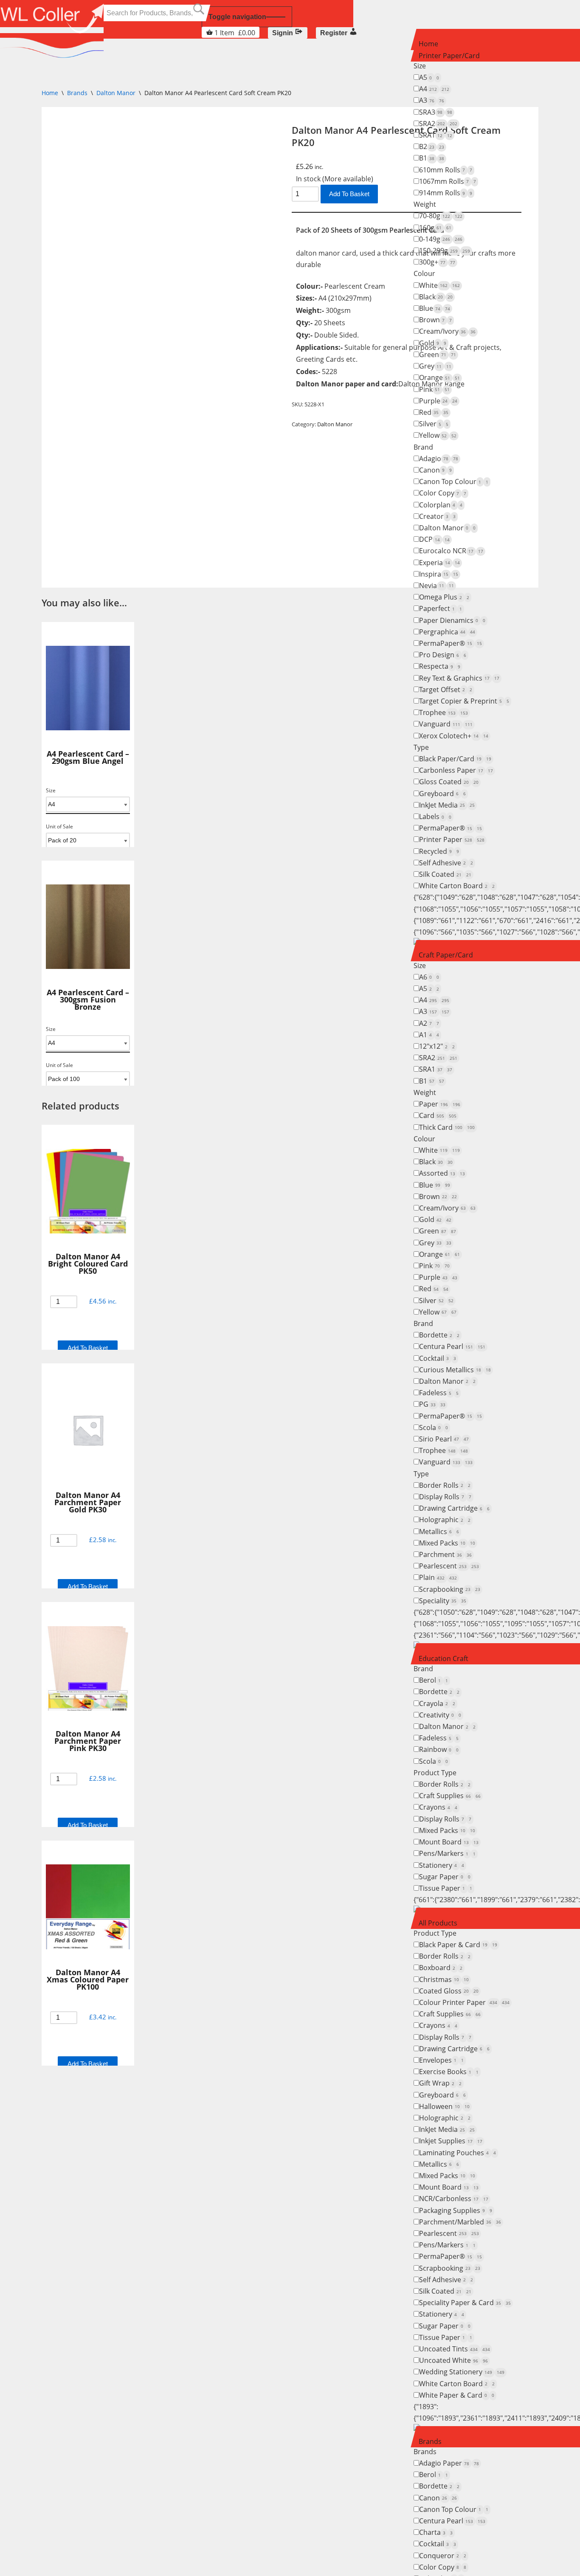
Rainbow (439, 1749)
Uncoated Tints (455, 2349)
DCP (434, 539)
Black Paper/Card (455, 759)
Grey (435, 366)
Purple (438, 401)
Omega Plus (444, 597)
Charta (436, 2532)
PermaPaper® (450, 643)
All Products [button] (438, 1923)
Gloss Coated (449, 782)
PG (432, 1404)
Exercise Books (449, 2072)
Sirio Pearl (444, 1439)
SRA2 (438, 124)
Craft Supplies (450, 1796)
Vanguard (446, 724)
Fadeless (439, 1393)
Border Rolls (445, 1485)
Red (434, 412)
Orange (439, 377)
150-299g (445, 251)
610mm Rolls (446, 170)
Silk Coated (445, 874)
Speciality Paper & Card (465, 2303)
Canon (435, 470)
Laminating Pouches (458, 2153)
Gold (433, 343)
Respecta (440, 666)
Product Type (435, 1773)
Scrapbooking (450, 1589)
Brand (423, 447)
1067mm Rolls (448, 181)
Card (438, 1115)
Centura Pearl (452, 1346)
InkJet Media (447, 805)
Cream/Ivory (447, 331)
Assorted (442, 1173)
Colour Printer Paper (464, 2002)
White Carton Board (457, 886)
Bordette (439, 1335)
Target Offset (446, 690)
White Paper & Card (457, 2395)
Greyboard (442, 794)
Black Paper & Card (458, 1945)
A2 (429, 1023)
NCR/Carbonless (454, 2199)
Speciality (443, 1601)
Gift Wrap (440, 2083)
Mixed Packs (447, 1543)
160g (435, 228)
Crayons (438, 1807)
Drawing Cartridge (454, 1508)
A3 (432, 100)
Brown (435, 320)
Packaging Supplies (456, 2210)
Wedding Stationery (462, 2372)
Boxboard (441, 1968)
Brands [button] (430, 2441)
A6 (429, 977)
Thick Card (447, 1127)
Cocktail (438, 1358)
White (439, 285)
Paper (440, 1104)
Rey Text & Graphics (459, 678)
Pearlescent (449, 1566)
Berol (434, 1680)
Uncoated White (453, 2360)
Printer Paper (452, 839)
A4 (434, 89)
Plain (438, 1577)
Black (436, 297)
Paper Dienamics (452, 620)
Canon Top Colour (454, 481)
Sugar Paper (445, 1877)
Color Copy (443, 493)
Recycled (439, 851)
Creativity (440, 1715)
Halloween (444, 2106)
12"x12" (437, 1046)
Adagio (439, 459)
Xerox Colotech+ (454, 736)
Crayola (437, 1703)
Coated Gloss (449, 1991)
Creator (437, 516)
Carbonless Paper (456, 770)
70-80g (441, 216)
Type (421, 747)
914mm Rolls (446, 193)
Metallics (439, 1532)
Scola (434, 1427)
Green (438, 355)
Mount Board (449, 1842)
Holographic (445, 1520)
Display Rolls (445, 1497)
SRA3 (436, 112)
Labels (435, 816)
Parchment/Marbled (460, 2222)
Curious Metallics (455, 1370)
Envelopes (441, 2060)
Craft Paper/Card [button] (446, 955)
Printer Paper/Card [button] (449, 56)
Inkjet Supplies (451, 2141)
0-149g (441, 239)
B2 (432, 146)
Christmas (444, 1979)
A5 (429, 77)
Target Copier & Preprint (464, 701)
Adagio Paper (449, 2463)
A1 (429, 1035)
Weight (425, 204)
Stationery (442, 1865)
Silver (434, 424)
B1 (432, 158)
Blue (435, 308)
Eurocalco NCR (451, 551)
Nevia (436, 586)
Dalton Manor (447, 528)
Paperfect (441, 608)
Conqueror (443, 2556)
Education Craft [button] (443, 1658)
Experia (439, 563)
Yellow (438, 435)
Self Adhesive (446, 863)
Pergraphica (447, 632)
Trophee (443, 712)
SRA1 (436, 135)
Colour (424, 273)
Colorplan (441, 505)
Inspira (439, 574)
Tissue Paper (446, 1888)
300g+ (437, 262)
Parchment (445, 1554)
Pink (434, 389)
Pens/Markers (447, 1853)
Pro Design (443, 655)
